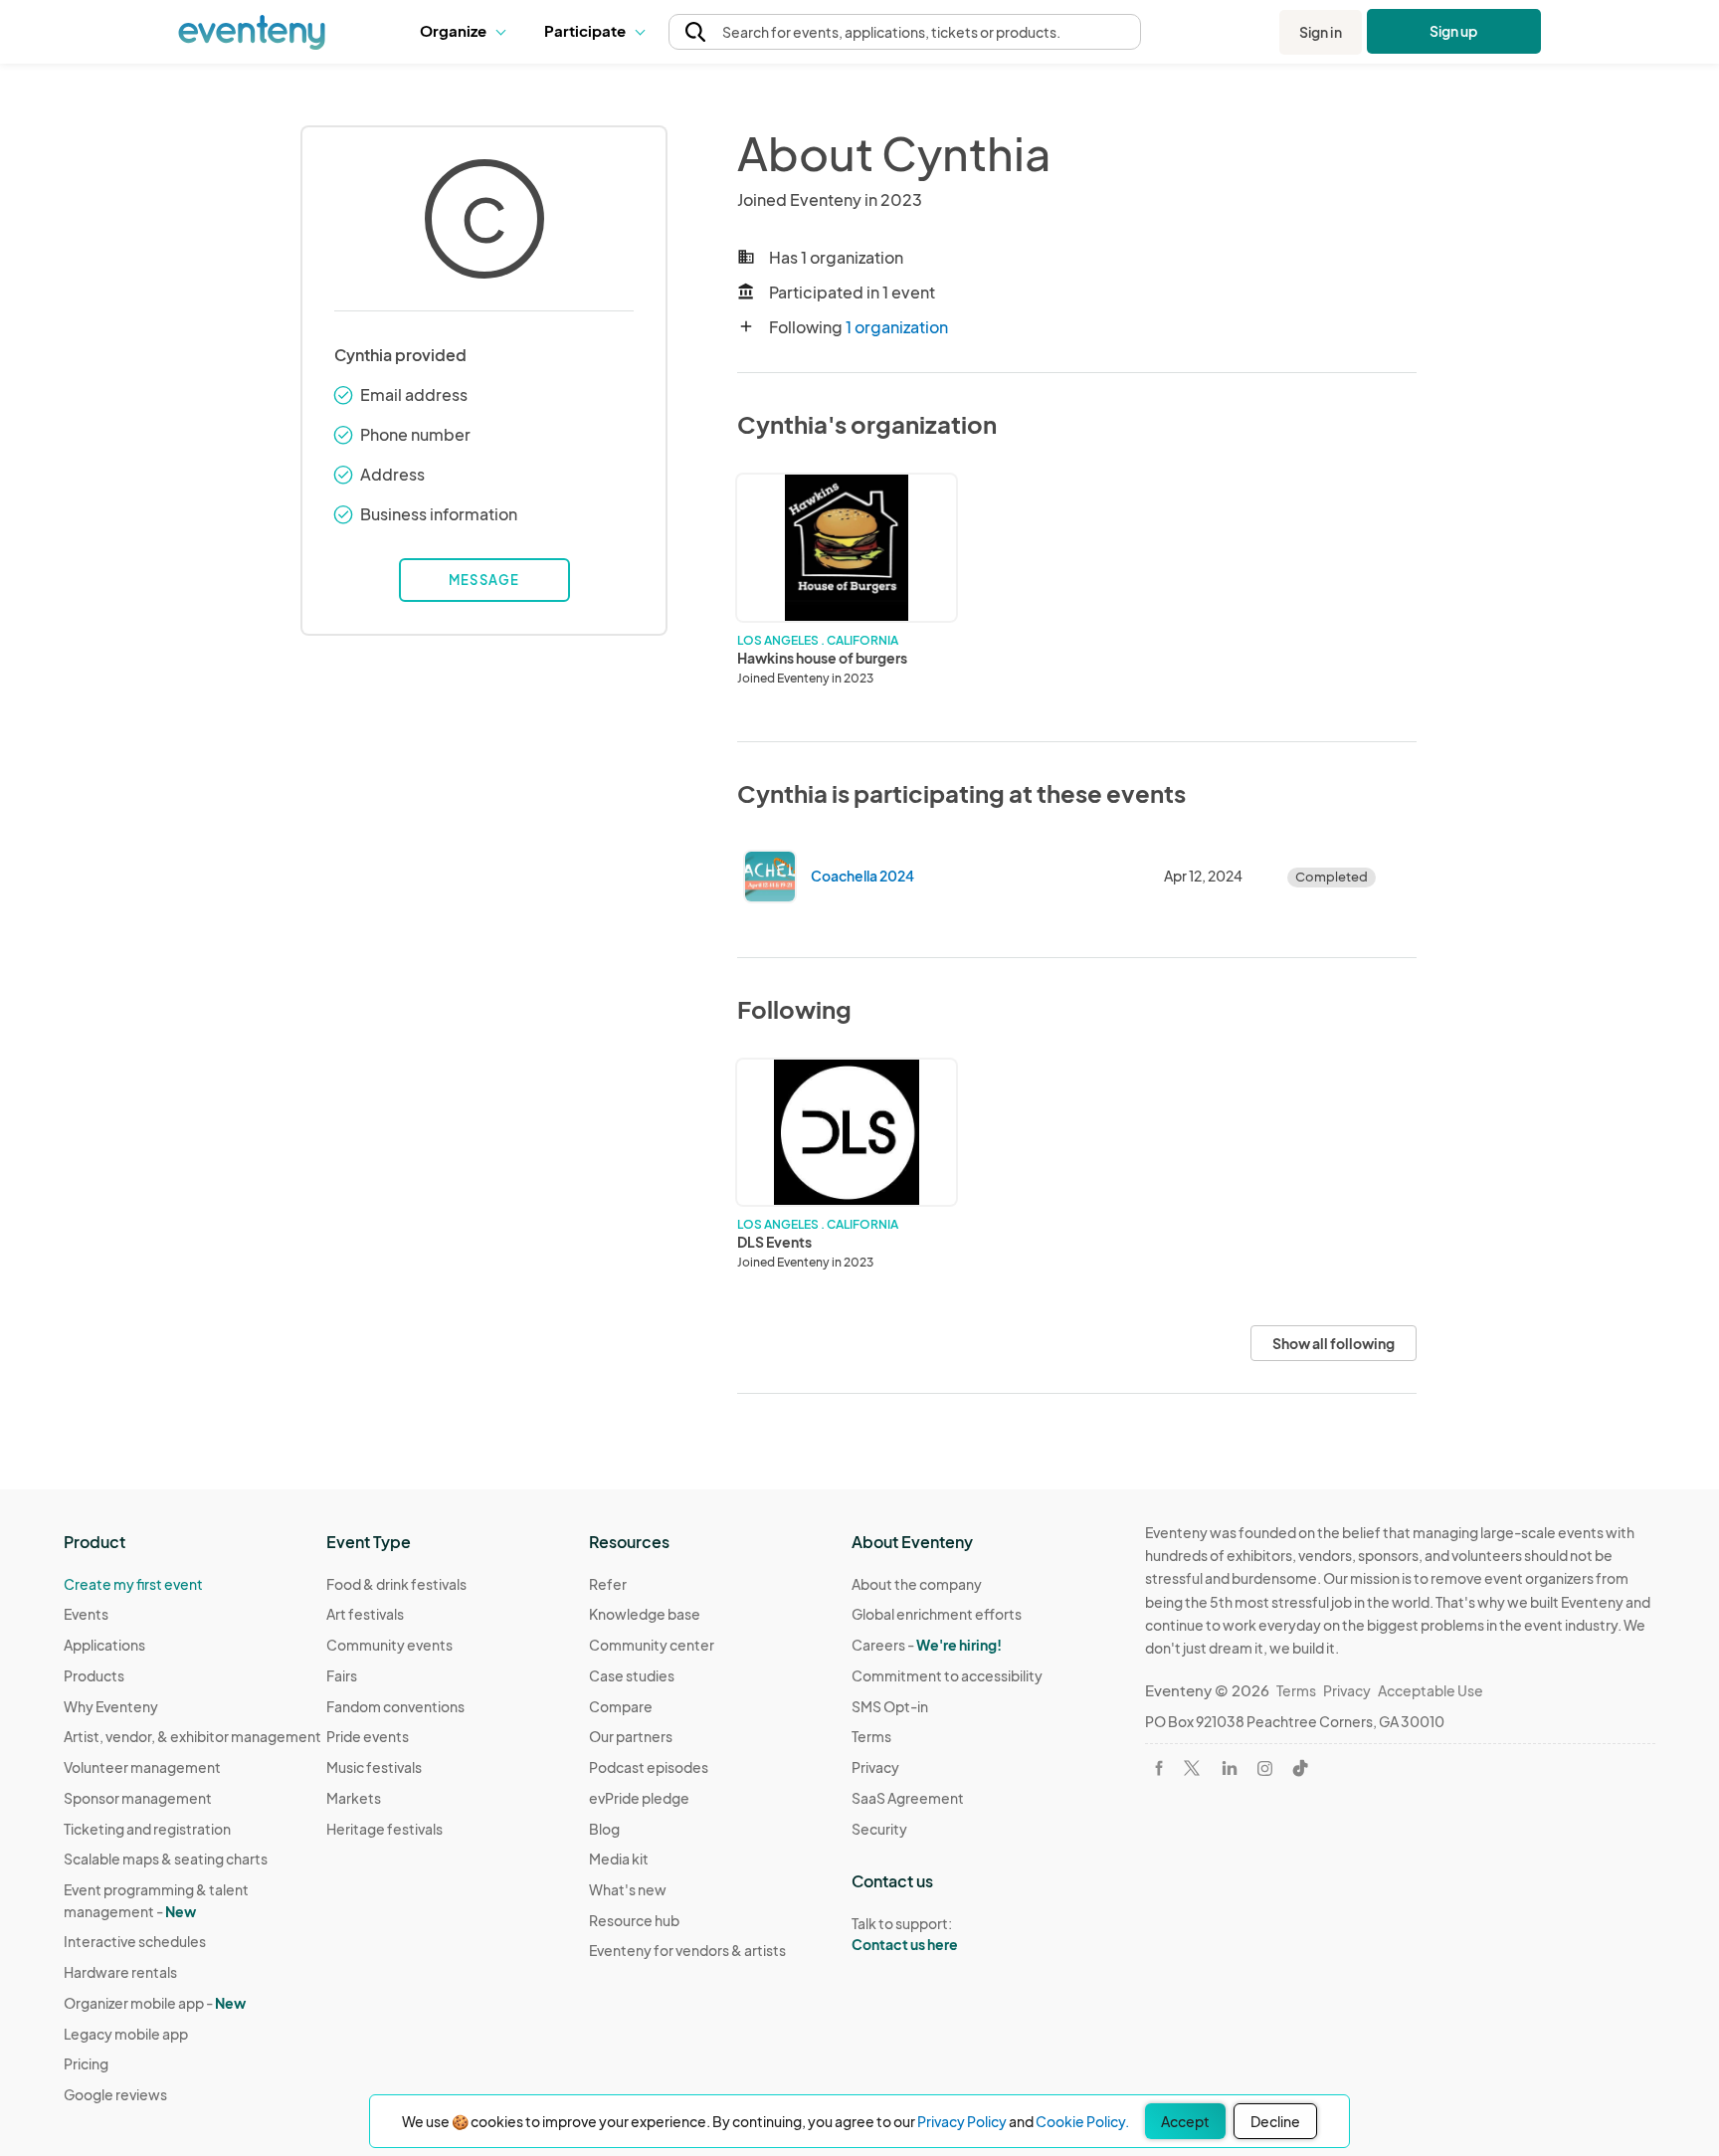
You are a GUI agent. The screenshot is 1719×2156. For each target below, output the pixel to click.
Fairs (342, 1675)
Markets (354, 1798)
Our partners (631, 1736)
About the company (917, 1584)
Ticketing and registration (147, 1829)
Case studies (632, 1675)
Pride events (368, 1736)
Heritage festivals (384, 1829)
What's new (628, 1889)
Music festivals (374, 1767)
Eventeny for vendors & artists (687, 1950)
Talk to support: (905, 1934)
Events (86, 1614)
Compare (621, 1706)
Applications (104, 1645)
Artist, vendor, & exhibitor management (192, 1736)
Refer (608, 1584)
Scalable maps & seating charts (166, 1859)
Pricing (86, 2063)
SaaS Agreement (908, 1798)
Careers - (927, 1645)
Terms (871, 1736)
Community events (389, 1645)
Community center (652, 1645)
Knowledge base (645, 1614)
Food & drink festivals (396, 1584)
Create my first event (133, 1584)
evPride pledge (639, 1798)
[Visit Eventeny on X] (1192, 1768)
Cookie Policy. (1082, 2121)
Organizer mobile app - (155, 2003)
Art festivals (365, 1614)
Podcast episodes (649, 1767)
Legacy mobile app (126, 2034)
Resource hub (634, 1920)
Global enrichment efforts (937, 1614)
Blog (604, 1829)
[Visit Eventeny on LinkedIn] (1230, 1768)
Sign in (1321, 32)
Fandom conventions (395, 1706)
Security (879, 1829)
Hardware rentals (120, 1972)
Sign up (1454, 31)
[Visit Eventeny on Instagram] (1265, 1768)
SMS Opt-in (890, 1706)
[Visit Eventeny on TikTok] (1300, 1768)
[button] (467, 32)
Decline (1275, 2121)
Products (94, 1675)
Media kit (619, 1859)
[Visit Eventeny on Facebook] (1159, 1768)
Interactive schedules (135, 1941)
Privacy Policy (962, 2121)
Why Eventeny (111, 1706)
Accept (1185, 2121)
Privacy (875, 1767)
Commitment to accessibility (947, 1675)
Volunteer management (142, 1767)
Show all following (1334, 1343)
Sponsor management (138, 1798)
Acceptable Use (1431, 1690)
